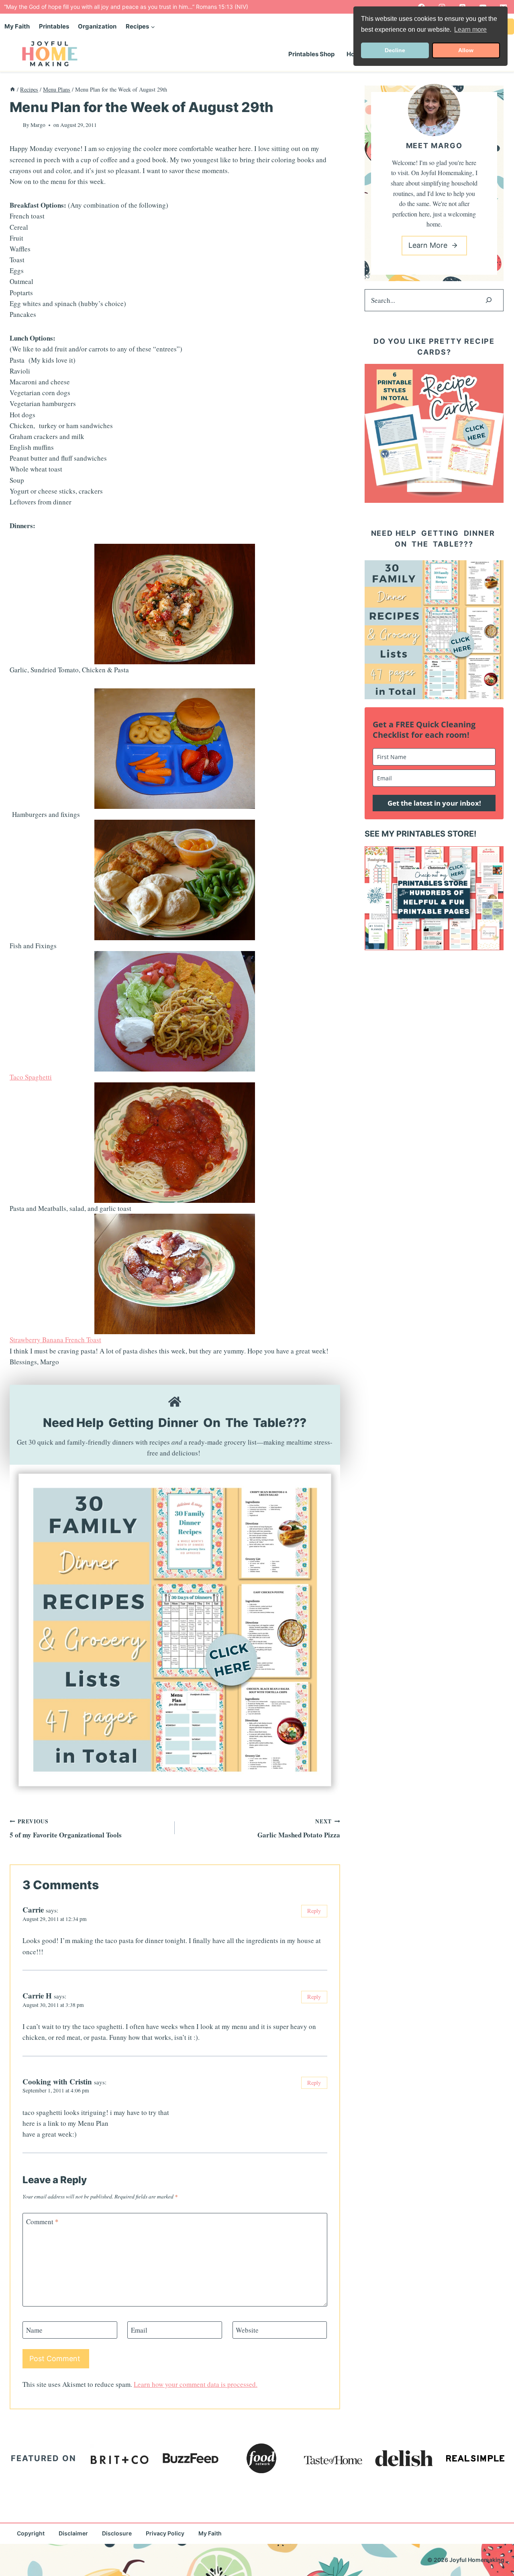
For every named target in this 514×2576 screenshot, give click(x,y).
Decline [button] (395, 50)
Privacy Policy (165, 2533)
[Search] (489, 300)
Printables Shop (311, 54)
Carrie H (37, 1995)
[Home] (12, 89)
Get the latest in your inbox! (434, 803)
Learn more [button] (470, 30)
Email (139, 2330)
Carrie (33, 1910)
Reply (314, 1911)
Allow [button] (466, 50)
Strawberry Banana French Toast (55, 1340)
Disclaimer (73, 2533)
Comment (42, 2222)
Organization (97, 26)
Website (247, 2330)
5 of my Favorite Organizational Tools (66, 1829)
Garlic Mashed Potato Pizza (299, 1829)
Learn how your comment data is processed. (196, 2384)
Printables (54, 26)
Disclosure (117, 2533)
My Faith (17, 26)
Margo (38, 125)
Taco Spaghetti (31, 1077)
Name (34, 2330)
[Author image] (15, 125)
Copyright (31, 2533)
